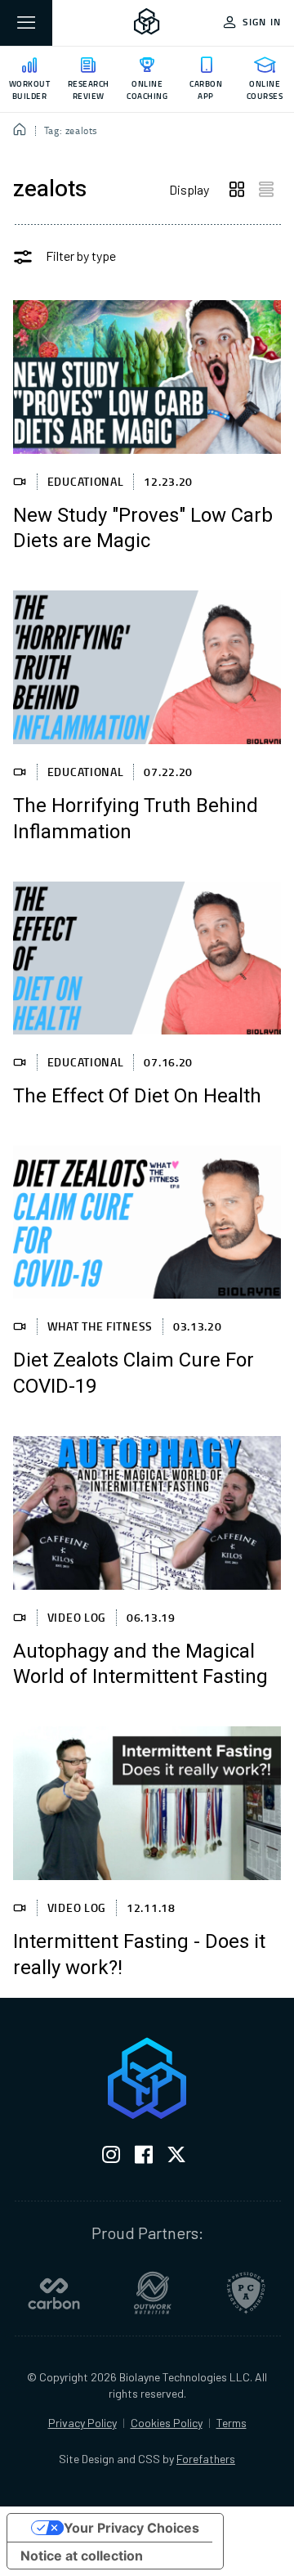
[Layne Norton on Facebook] (144, 2158)
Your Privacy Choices (131, 2528)
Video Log (77, 1617)
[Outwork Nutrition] (153, 2293)
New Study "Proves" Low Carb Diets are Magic (143, 529)
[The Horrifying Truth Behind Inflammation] (147, 667)
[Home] (20, 131)
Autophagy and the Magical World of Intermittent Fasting (140, 1665)
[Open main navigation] (26, 23)
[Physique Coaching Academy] (246, 2293)
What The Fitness (100, 1326)
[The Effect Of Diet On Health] (147, 958)
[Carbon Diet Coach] (54, 2293)
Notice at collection (82, 2556)
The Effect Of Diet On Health (137, 1097)
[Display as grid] (237, 190)
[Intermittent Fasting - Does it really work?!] (147, 1803)
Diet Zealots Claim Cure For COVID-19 (134, 1374)
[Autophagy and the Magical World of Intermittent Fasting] (147, 1512)
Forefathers (206, 2459)
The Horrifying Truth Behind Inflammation (136, 819)
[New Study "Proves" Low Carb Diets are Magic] (147, 377)
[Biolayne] (147, 23)
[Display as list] (266, 190)
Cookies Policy (167, 2423)
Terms (232, 2423)
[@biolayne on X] (176, 2158)
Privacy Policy (82, 2423)
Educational (86, 481)
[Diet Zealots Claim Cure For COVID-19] (147, 1222)
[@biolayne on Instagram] (111, 2158)
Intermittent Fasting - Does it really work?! (139, 1955)
